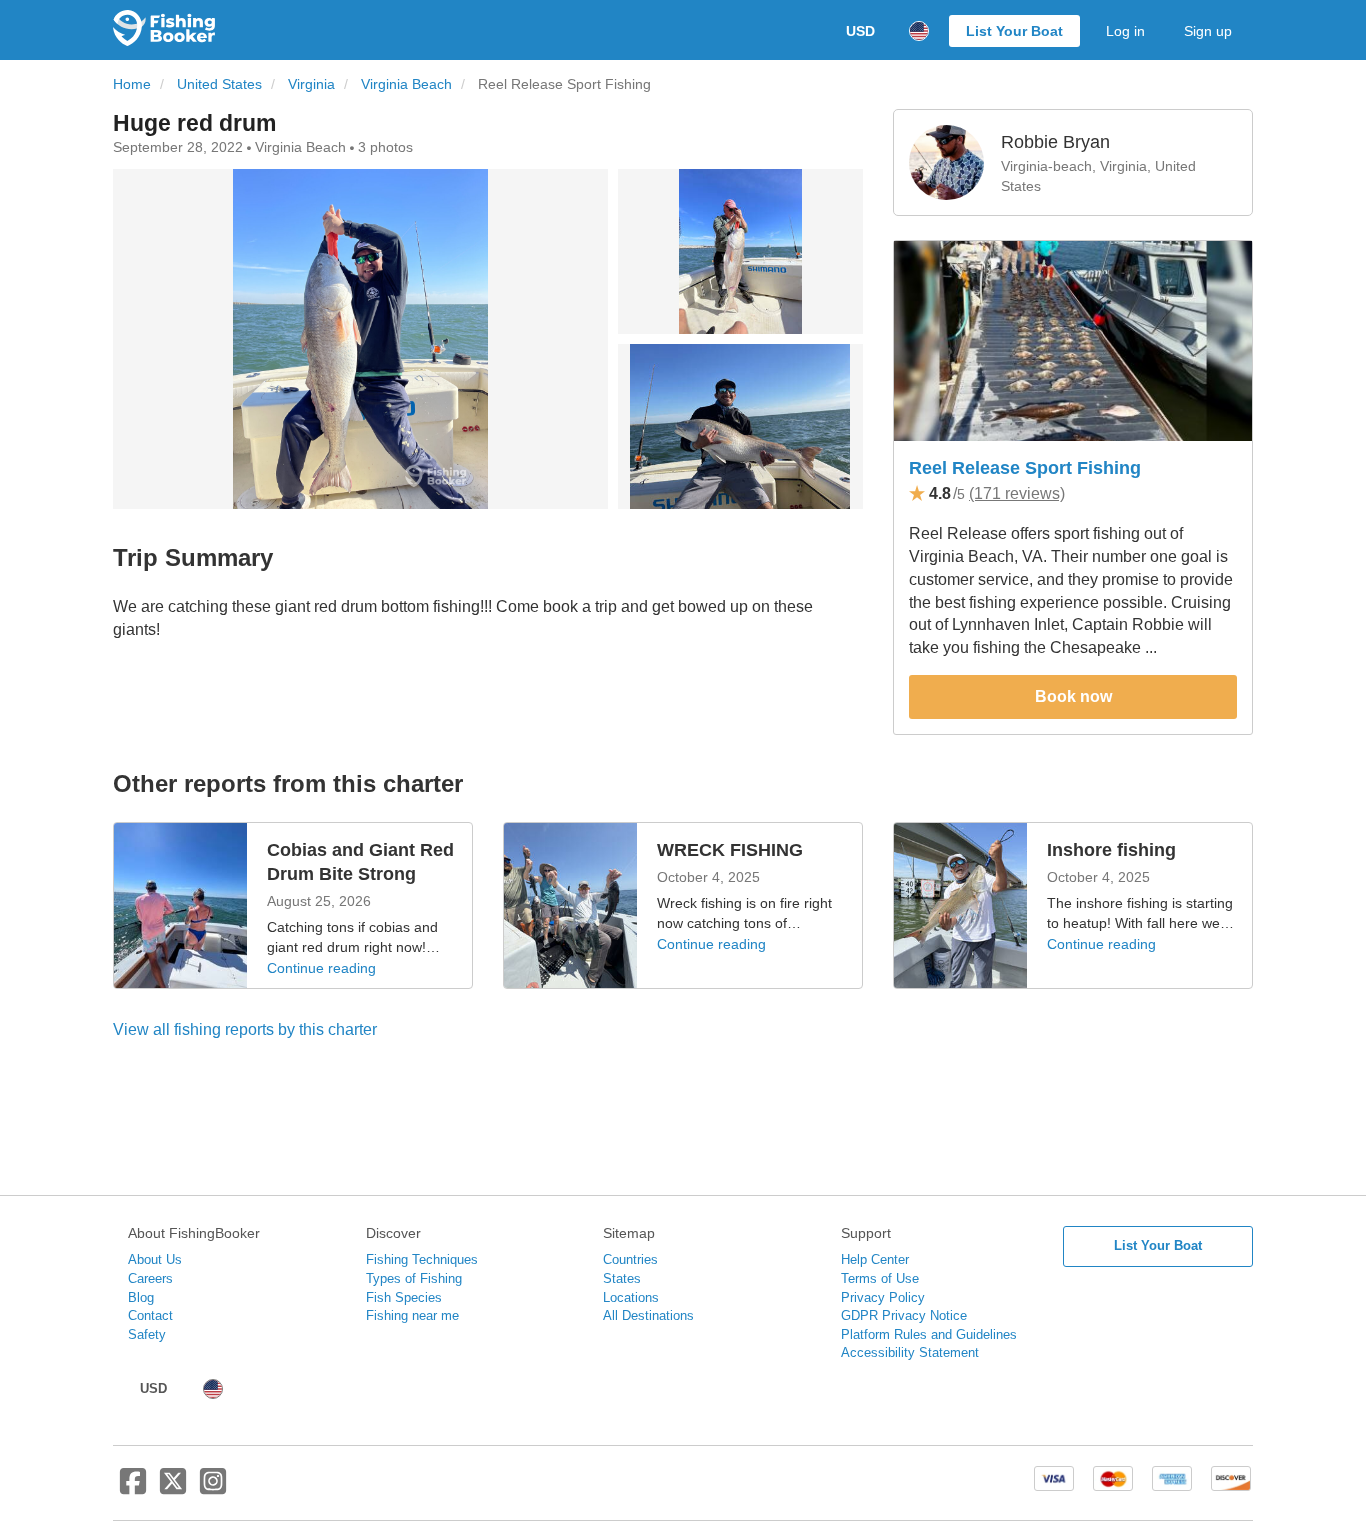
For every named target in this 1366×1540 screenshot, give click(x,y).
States (622, 1278)
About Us (155, 1259)
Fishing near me (412, 1315)
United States (219, 84)
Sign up (1208, 31)
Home (132, 84)
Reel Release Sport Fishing (1025, 468)
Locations (631, 1297)
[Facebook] (133, 1489)
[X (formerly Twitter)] (173, 1489)
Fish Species (404, 1297)
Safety (147, 1334)
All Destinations (648, 1315)
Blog (141, 1297)
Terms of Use (880, 1278)
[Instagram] (213, 1489)
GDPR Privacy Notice (904, 1315)
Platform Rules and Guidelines (929, 1334)
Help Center (875, 1259)
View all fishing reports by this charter (245, 1029)
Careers (150, 1278)
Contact (150, 1315)
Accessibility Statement (910, 1352)
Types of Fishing (414, 1278)
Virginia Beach (406, 84)
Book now (1073, 696)
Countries (630, 1259)
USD (860, 31)
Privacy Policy (883, 1297)
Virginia (311, 84)
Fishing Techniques (422, 1259)
